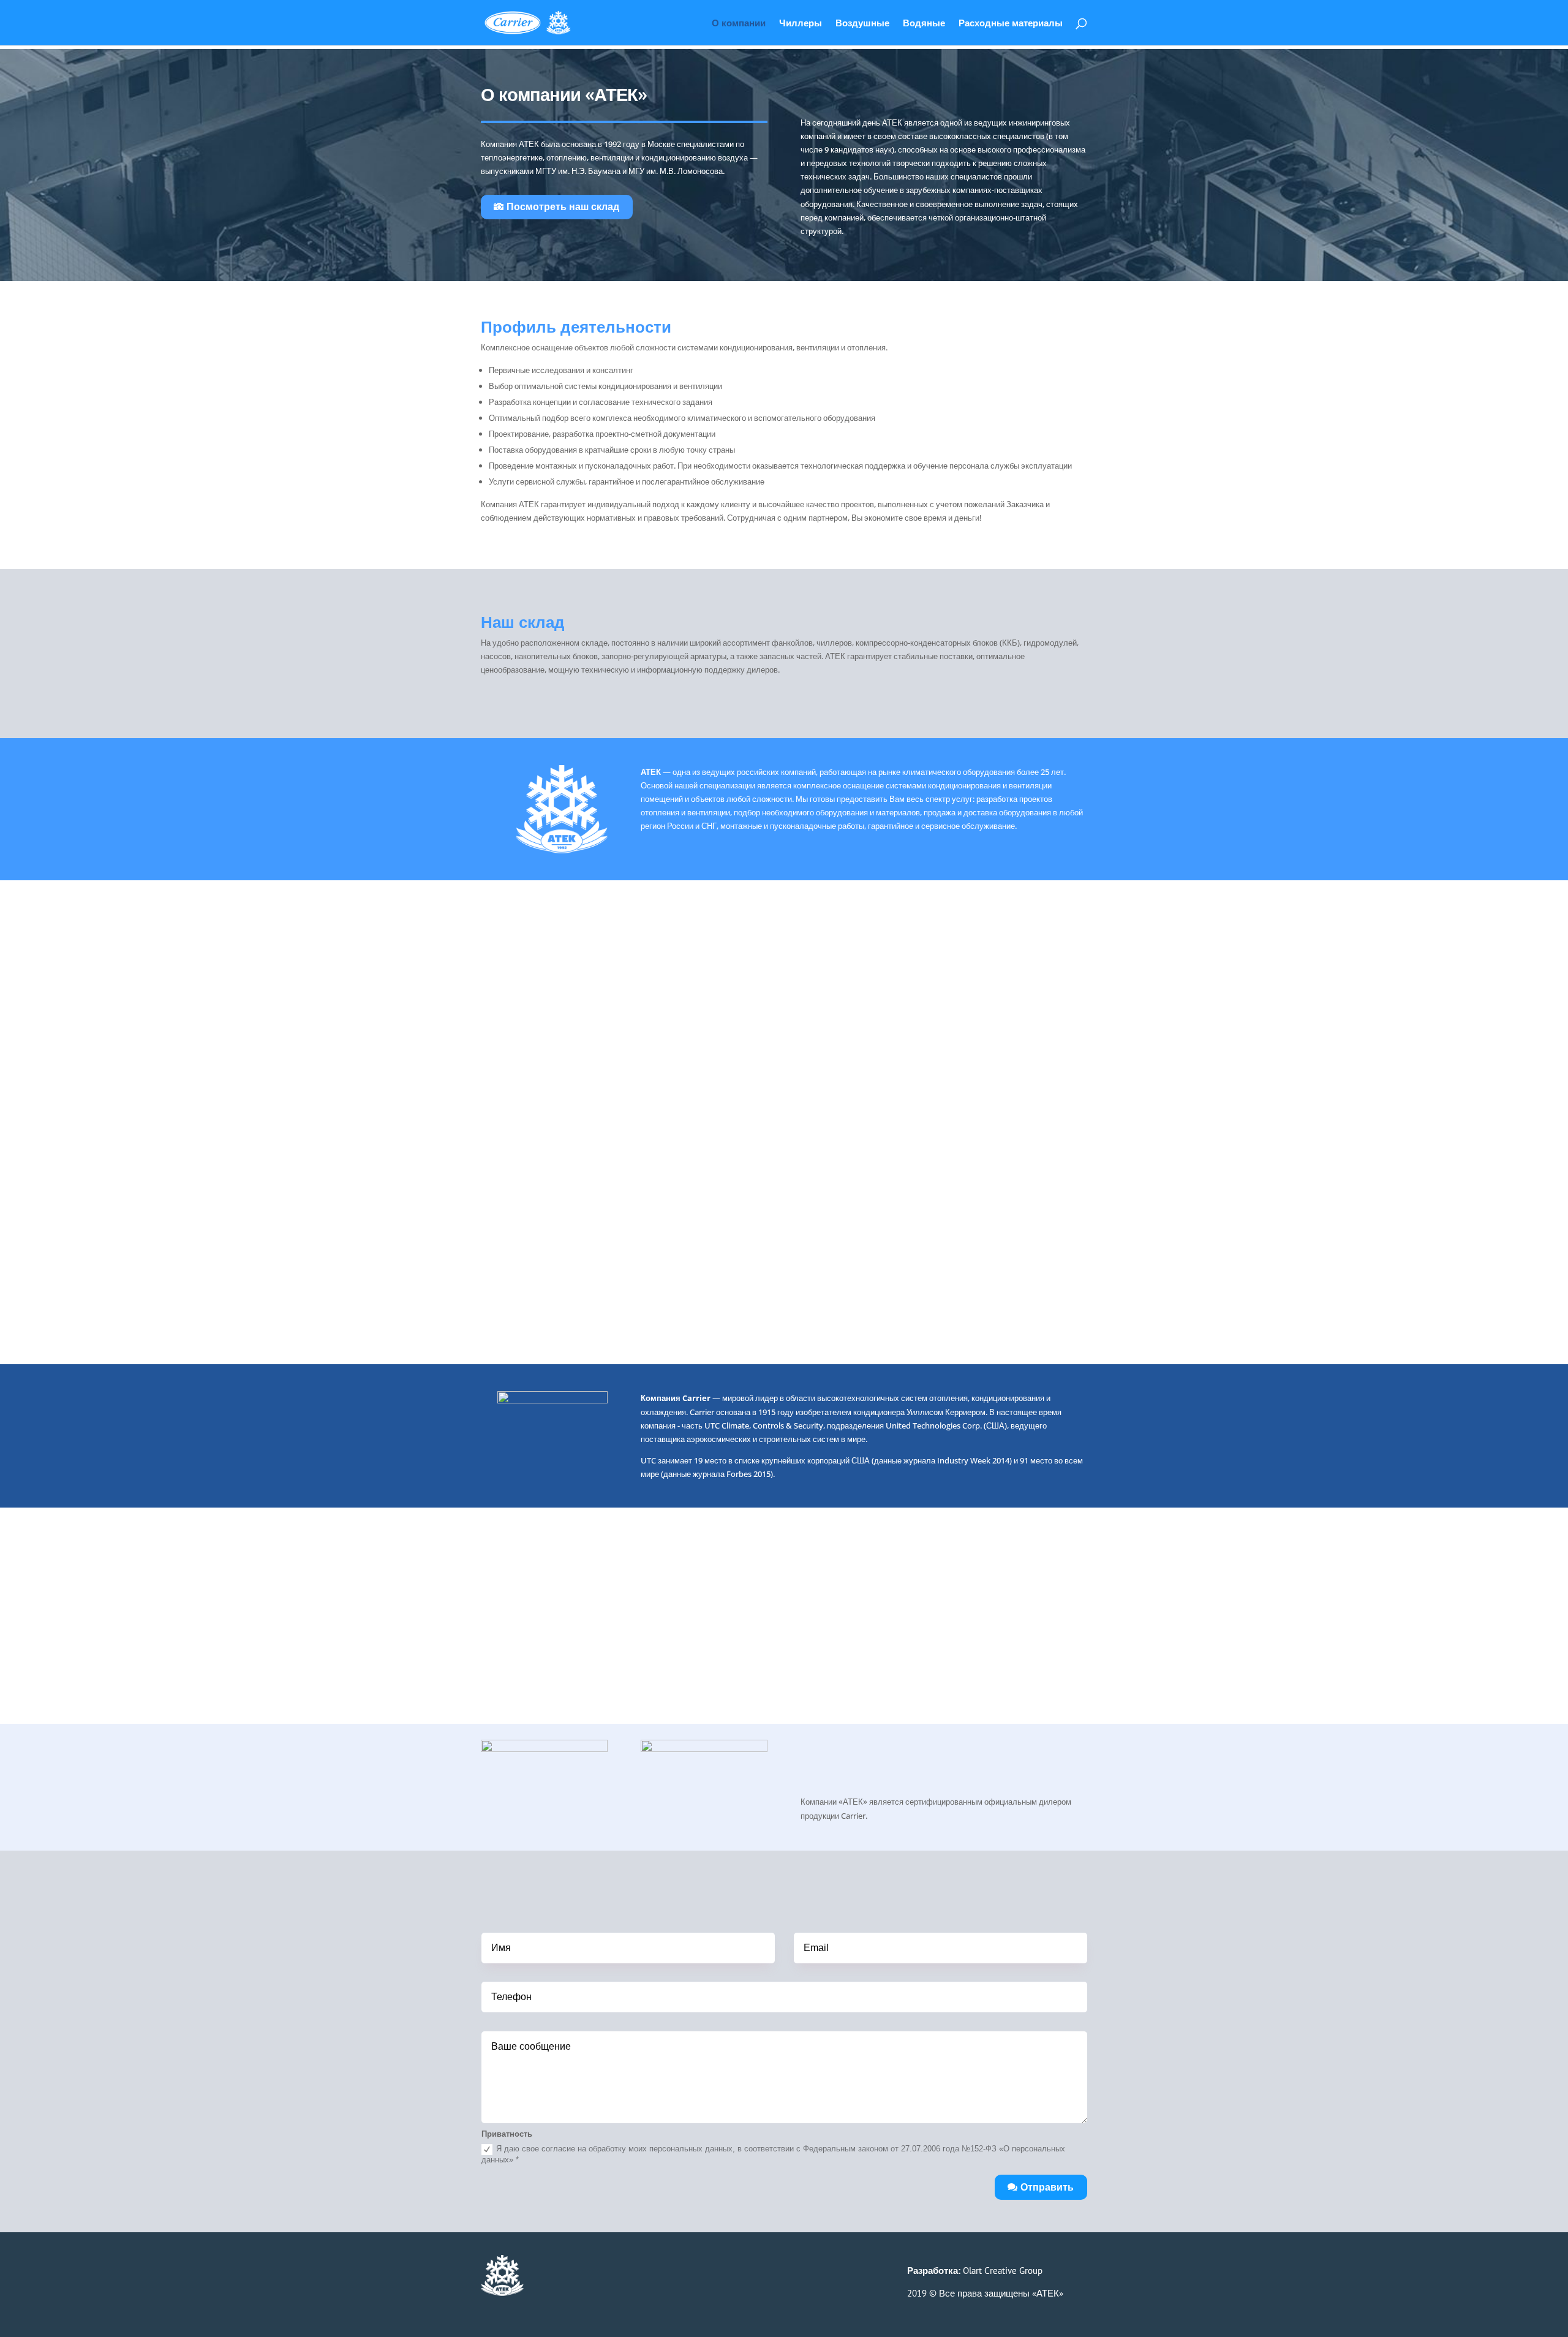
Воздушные (862, 24)
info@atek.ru (588, 2288)
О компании (739, 24)
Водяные (924, 24)
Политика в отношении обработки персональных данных (601, 2311)
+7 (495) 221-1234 (616, 2275)
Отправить (1047, 2187)
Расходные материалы (1011, 24)
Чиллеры (801, 24)
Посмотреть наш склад (563, 206)
